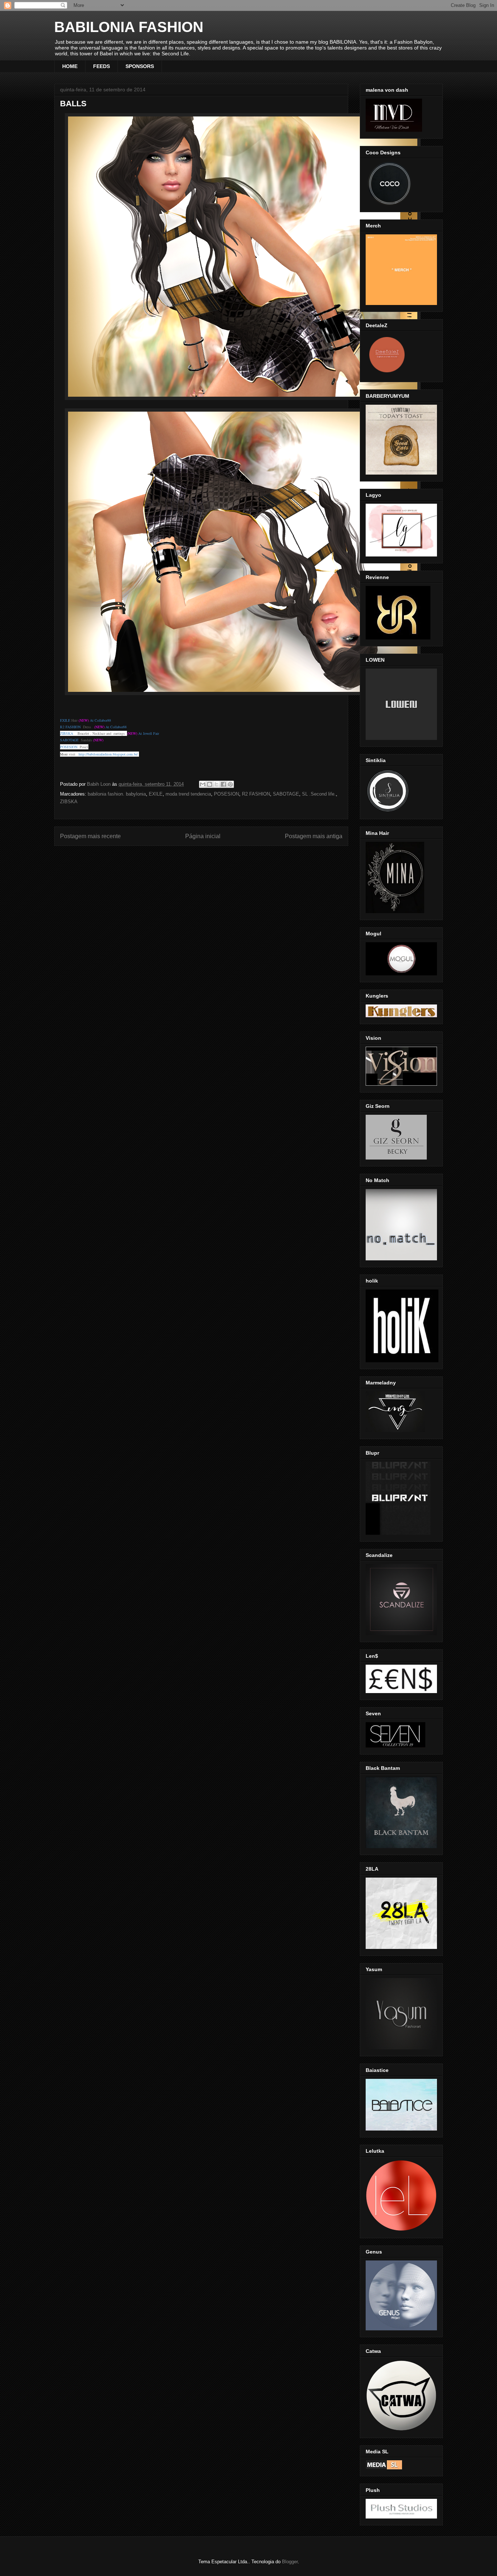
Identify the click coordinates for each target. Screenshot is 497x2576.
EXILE (156, 794)
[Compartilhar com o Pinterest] (230, 784)
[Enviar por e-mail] (203, 784)
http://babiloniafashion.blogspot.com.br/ (108, 754)
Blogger (290, 2562)
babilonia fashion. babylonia (117, 794)
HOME (70, 66)
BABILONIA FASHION (129, 27)
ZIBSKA (69, 802)
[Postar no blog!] (210, 784)
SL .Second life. (319, 794)
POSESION (226, 794)
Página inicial (203, 836)
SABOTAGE (286, 794)
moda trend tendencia (188, 794)
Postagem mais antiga (314, 836)
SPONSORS (140, 66)
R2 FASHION (256, 794)
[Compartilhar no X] (216, 784)
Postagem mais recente (90, 836)
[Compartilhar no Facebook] (223, 784)
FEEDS (102, 66)
